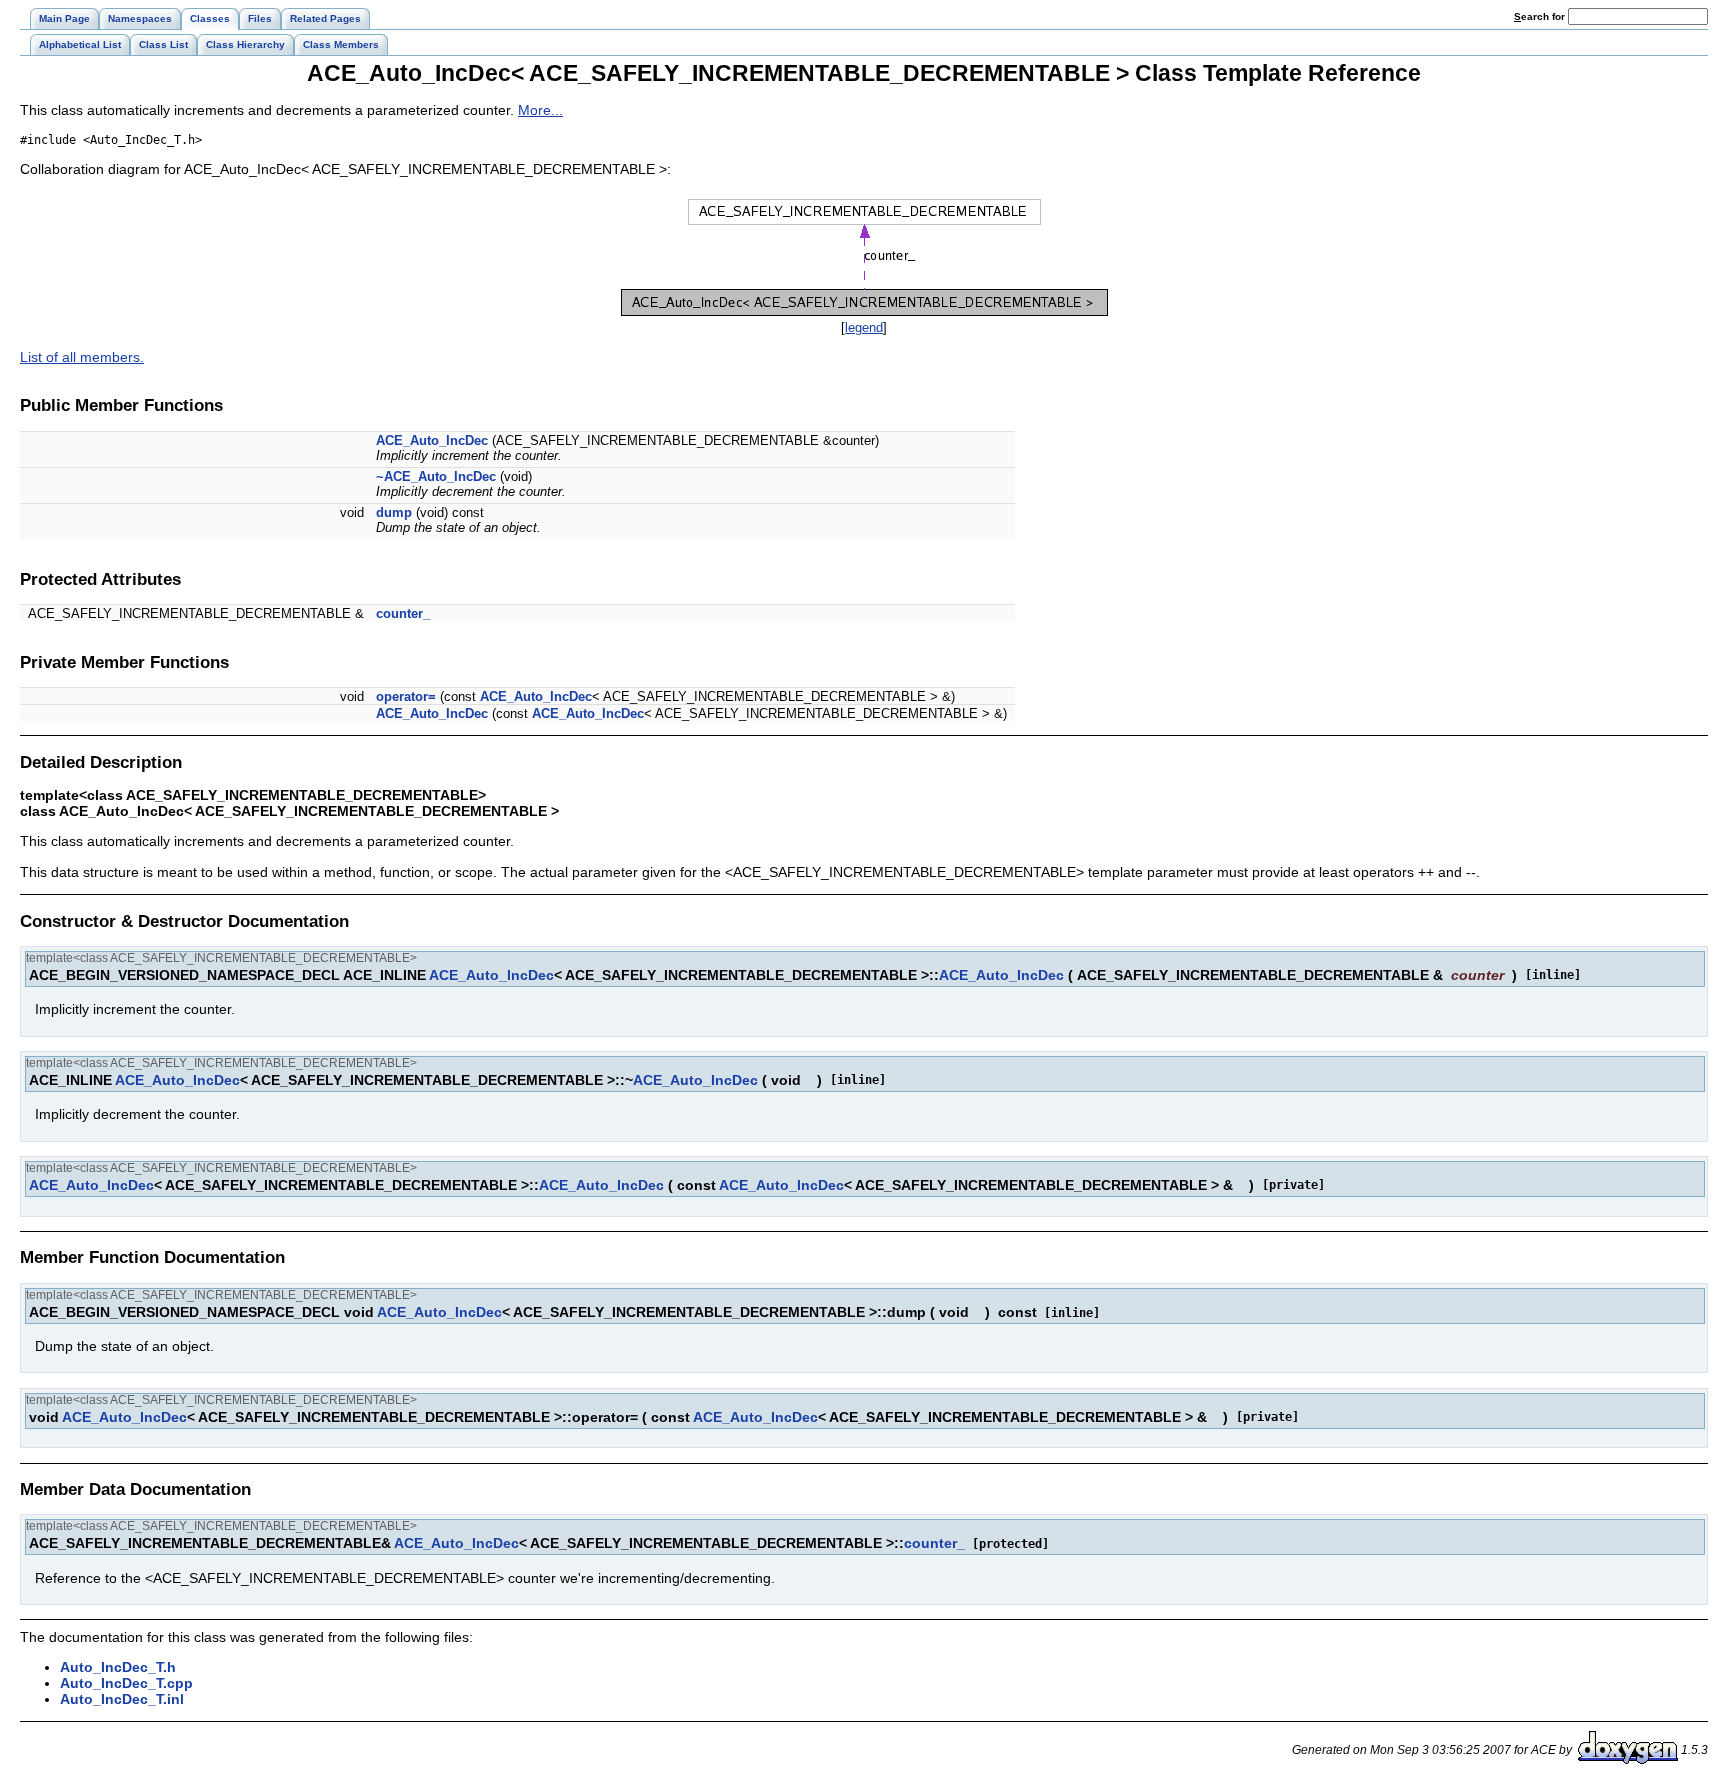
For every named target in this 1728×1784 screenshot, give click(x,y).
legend (864, 327)
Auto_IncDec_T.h (118, 1667)
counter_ (403, 613)
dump (394, 512)
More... (540, 110)
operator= (406, 696)
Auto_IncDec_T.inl (122, 1699)
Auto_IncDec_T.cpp (126, 1683)
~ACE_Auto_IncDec (436, 476)
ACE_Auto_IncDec (432, 440)
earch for (1541, 16)
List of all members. (82, 357)
